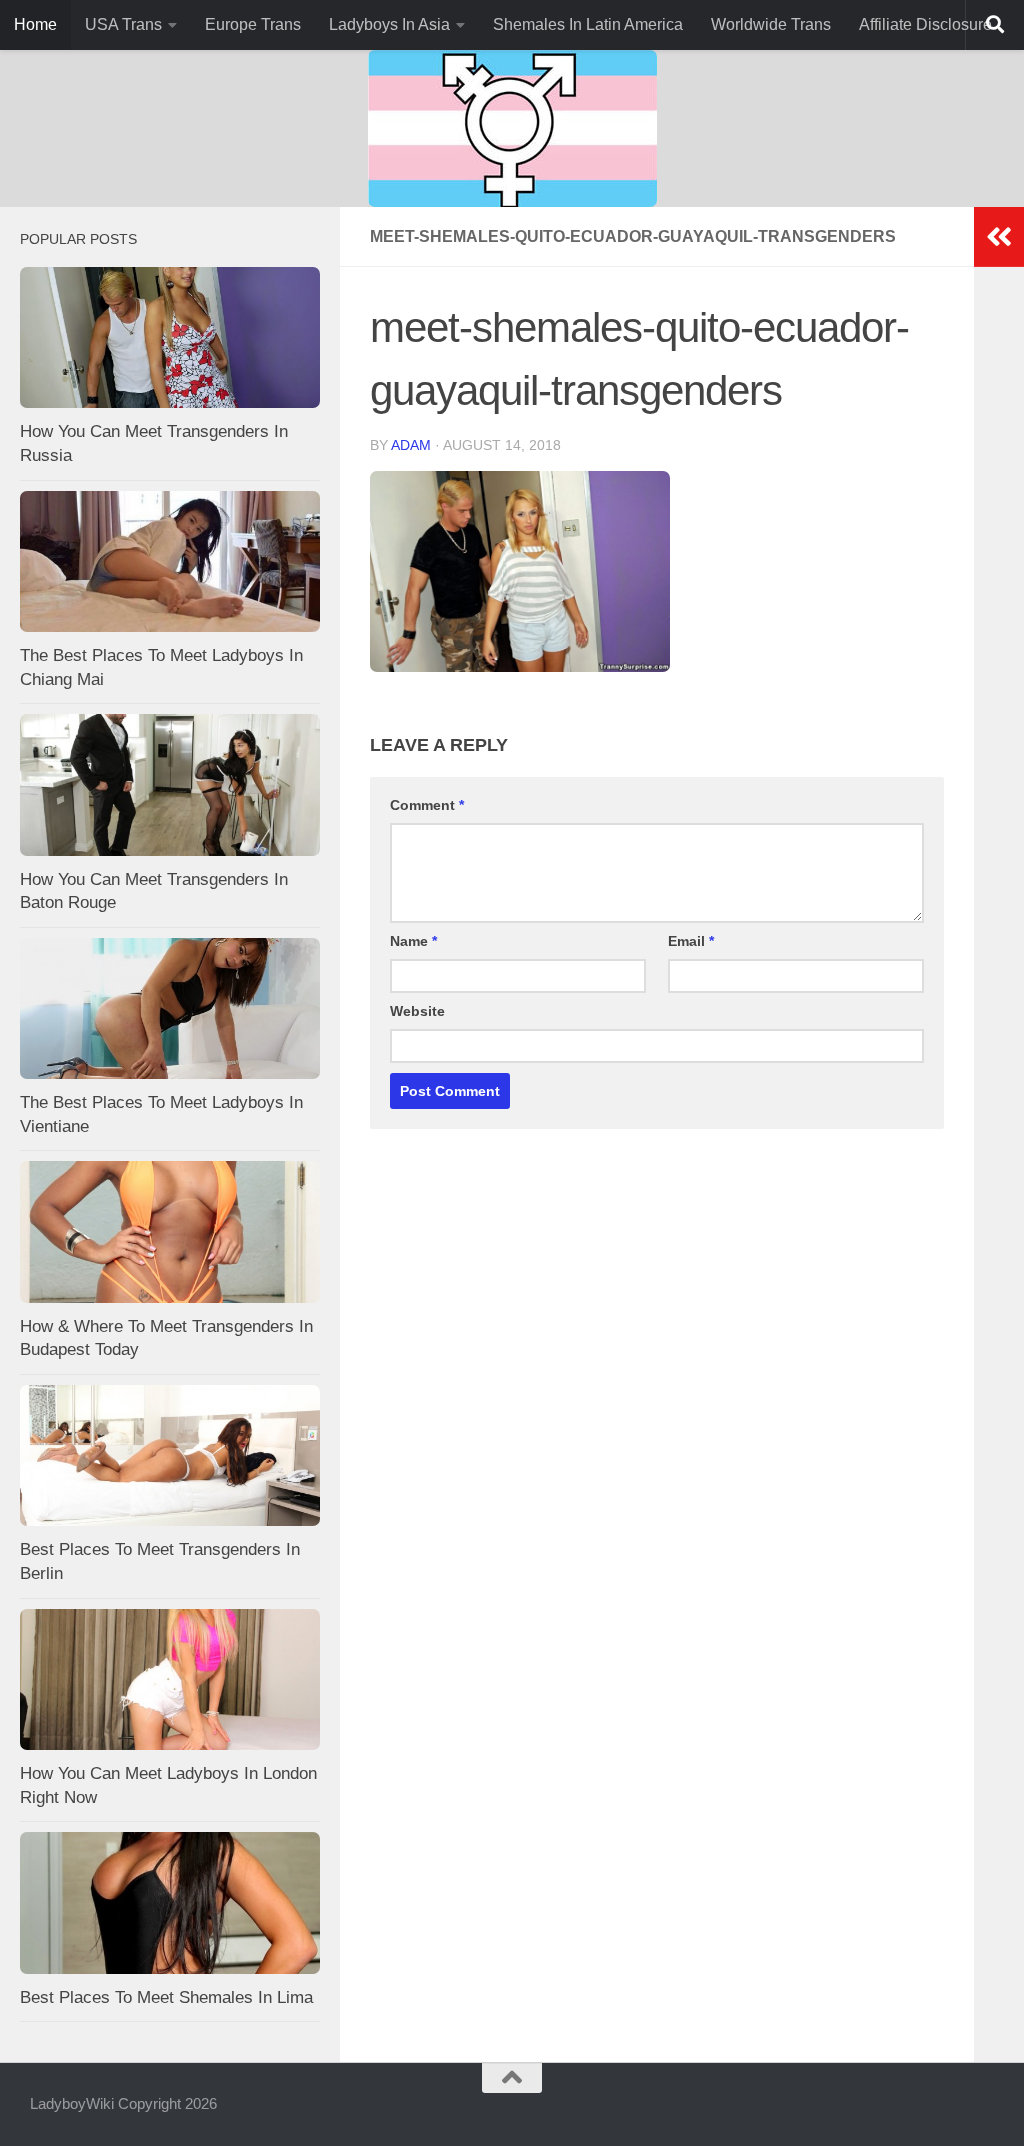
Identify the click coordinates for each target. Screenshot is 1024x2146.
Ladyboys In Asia (389, 24)
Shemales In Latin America (588, 24)
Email (691, 941)
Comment (427, 805)
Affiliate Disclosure (925, 24)
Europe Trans (253, 24)
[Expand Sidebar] (999, 237)
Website (417, 1011)
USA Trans (123, 24)
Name (413, 941)
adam (411, 445)
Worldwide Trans (771, 24)
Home (35, 24)
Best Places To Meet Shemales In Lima (166, 1997)
